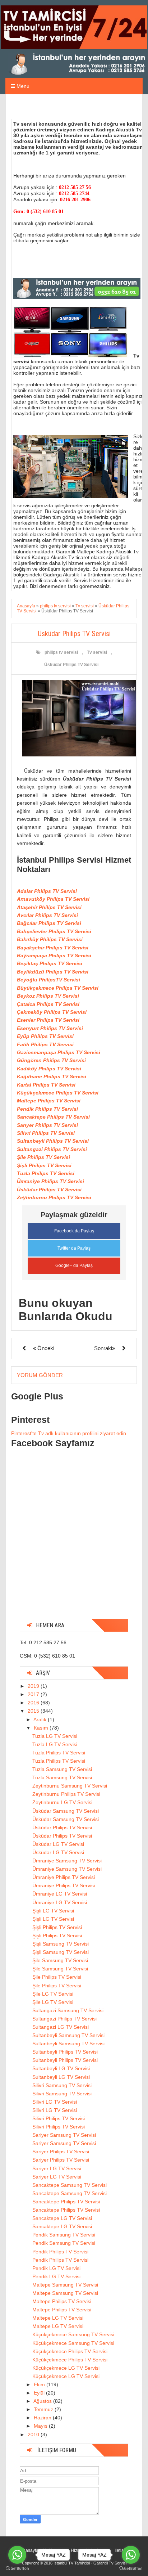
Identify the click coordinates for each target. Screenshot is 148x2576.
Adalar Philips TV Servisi (47, 891)
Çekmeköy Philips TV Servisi (52, 1012)
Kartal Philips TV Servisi (46, 1085)
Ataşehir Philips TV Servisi (49, 907)
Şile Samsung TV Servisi (60, 1960)
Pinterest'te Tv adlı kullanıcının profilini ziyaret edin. (69, 1433)
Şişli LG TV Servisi (53, 1911)
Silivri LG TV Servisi (55, 2102)
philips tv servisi (61, 652)
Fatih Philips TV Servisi (45, 1044)
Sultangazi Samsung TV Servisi (68, 2010)
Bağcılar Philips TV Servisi (49, 923)
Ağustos (43, 2401)
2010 (34, 2435)
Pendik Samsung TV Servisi (64, 2235)
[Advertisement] (74, 1539)
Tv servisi (97, 652)
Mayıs (41, 2426)
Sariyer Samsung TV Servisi (64, 2135)
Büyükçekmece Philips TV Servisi (58, 988)
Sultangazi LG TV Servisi (61, 2027)
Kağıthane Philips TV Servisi (52, 1076)
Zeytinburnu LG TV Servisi (62, 1802)
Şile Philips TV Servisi (43, 1157)
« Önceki (44, 1348)
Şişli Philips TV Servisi (44, 1165)
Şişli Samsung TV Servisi (61, 1944)
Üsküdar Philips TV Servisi (71, 665)
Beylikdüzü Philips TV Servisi (53, 972)
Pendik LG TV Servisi (56, 2268)
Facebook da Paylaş (74, 1231)
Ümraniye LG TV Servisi (60, 1894)
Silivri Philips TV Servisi (46, 1133)
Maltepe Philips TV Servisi (49, 1101)
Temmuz (44, 2409)
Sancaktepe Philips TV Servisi (53, 1117)
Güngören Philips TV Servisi (51, 1060)
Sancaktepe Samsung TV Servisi (70, 2185)
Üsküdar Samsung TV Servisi (66, 1811)
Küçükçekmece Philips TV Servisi (58, 1093)
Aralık (41, 1719)
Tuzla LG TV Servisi (55, 1736)
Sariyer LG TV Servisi (57, 2168)
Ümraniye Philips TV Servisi (50, 1181)
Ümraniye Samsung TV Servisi (67, 1861)
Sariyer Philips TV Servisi (61, 2152)
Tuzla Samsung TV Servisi (62, 1769)
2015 (34, 1711)
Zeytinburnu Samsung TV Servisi (70, 1786)
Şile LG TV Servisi (53, 1994)
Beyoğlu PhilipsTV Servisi (48, 980)
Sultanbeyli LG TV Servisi (61, 2068)
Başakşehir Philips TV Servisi (53, 948)
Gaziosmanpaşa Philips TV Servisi (59, 1052)
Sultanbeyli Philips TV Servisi (53, 1141)
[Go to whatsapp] (17, 2555)
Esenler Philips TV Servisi (48, 1020)
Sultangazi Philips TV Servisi (52, 1149)
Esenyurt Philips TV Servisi (50, 1028)
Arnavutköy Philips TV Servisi (53, 899)
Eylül (40, 2393)
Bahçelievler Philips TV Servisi (54, 931)
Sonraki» (105, 1348)
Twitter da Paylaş (74, 1248)
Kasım (42, 1728)
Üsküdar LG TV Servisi (58, 1844)
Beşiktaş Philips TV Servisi (50, 963)
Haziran (43, 2418)
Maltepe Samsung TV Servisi (65, 2285)
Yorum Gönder (40, 1375)
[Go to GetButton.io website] (17, 2569)
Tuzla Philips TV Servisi (46, 1173)
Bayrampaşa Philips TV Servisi (54, 956)
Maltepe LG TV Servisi (58, 2318)
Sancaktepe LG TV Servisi (62, 2218)
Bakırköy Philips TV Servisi (50, 939)
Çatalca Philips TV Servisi (48, 1004)
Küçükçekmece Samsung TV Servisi (73, 2334)
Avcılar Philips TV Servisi (47, 915)
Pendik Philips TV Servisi (47, 1109)
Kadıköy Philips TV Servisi (49, 1069)
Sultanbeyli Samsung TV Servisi (68, 2035)
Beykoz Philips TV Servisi (48, 996)
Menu (22, 86)
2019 (34, 1686)
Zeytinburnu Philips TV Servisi (54, 1197)
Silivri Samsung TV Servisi (62, 2085)
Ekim (40, 2384)
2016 (34, 1703)
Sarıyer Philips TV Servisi (47, 1125)
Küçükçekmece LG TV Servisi (66, 2368)
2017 (34, 1694)
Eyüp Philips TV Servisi (45, 1036)
